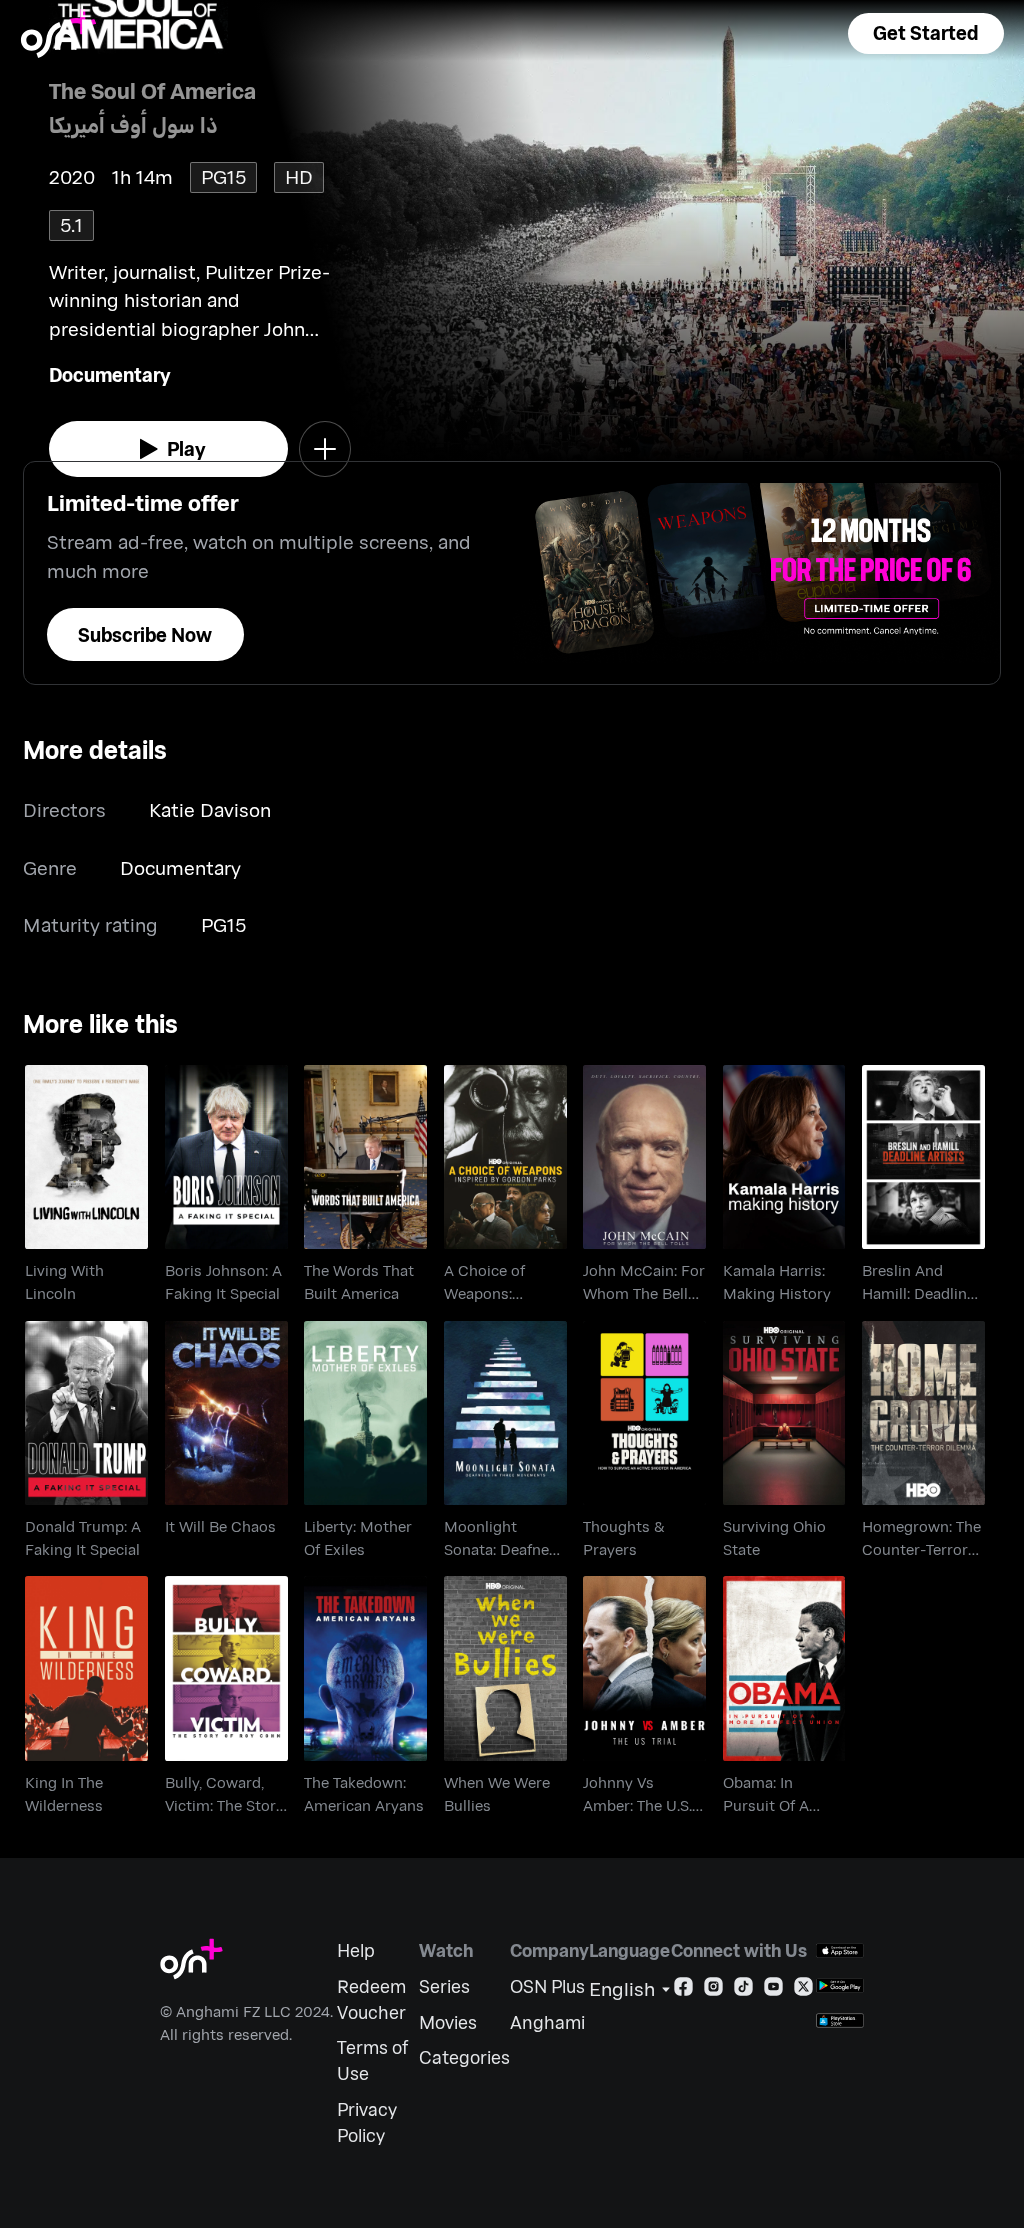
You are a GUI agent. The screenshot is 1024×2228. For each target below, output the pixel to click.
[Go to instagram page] (713, 1990)
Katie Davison (210, 809)
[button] (926, 33)
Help (356, 1950)
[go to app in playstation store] (840, 2020)
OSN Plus (547, 1986)
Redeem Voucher (371, 1999)
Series (444, 1986)
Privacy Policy (367, 2122)
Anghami (547, 2022)
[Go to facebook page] (683, 1990)
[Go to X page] (803, 1990)
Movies (448, 2022)
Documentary (110, 374)
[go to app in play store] (840, 1985)
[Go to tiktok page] (743, 1990)
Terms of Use (372, 2060)
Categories (464, 2057)
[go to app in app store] (840, 1950)
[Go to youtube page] (773, 1990)
